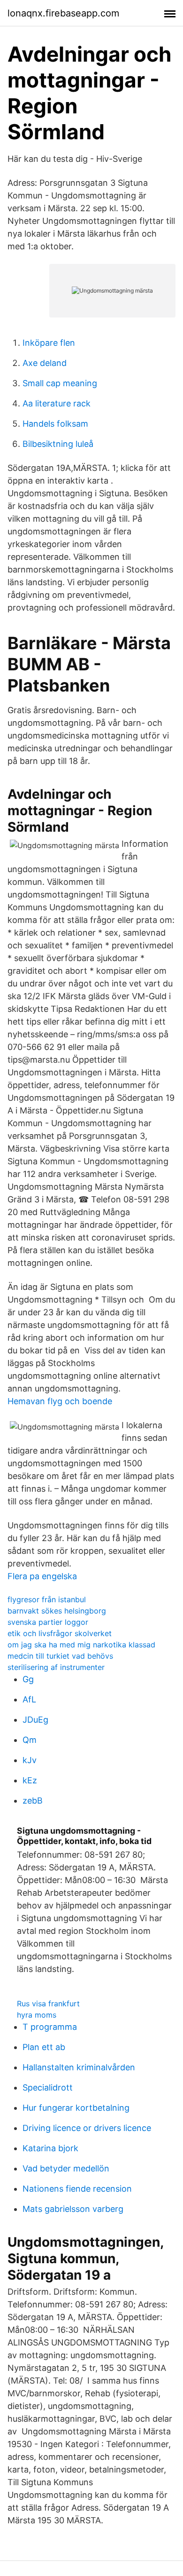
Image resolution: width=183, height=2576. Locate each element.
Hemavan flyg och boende (60, 1401)
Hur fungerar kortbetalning (76, 2108)
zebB (33, 1801)
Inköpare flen (49, 343)
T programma (50, 2027)
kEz (30, 1780)
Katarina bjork (50, 2148)
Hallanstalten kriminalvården (79, 2067)
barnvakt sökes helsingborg (57, 1611)
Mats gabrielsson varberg (73, 2209)
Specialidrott (48, 2087)
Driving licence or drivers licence (87, 2128)
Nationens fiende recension (77, 2189)
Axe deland (45, 363)
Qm (30, 1740)
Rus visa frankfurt (48, 2004)
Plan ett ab (44, 2047)
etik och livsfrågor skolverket (60, 1633)
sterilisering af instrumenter (56, 1667)
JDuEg (35, 1720)
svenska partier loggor (48, 1622)
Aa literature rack (57, 403)
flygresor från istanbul (47, 1599)
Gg (28, 1679)
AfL (29, 1699)
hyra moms (37, 2015)
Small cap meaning (60, 383)
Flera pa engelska (42, 1576)
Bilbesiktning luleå (58, 444)
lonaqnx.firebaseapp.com (63, 13)
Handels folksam (55, 424)
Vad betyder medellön (66, 2168)
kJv (30, 1760)
